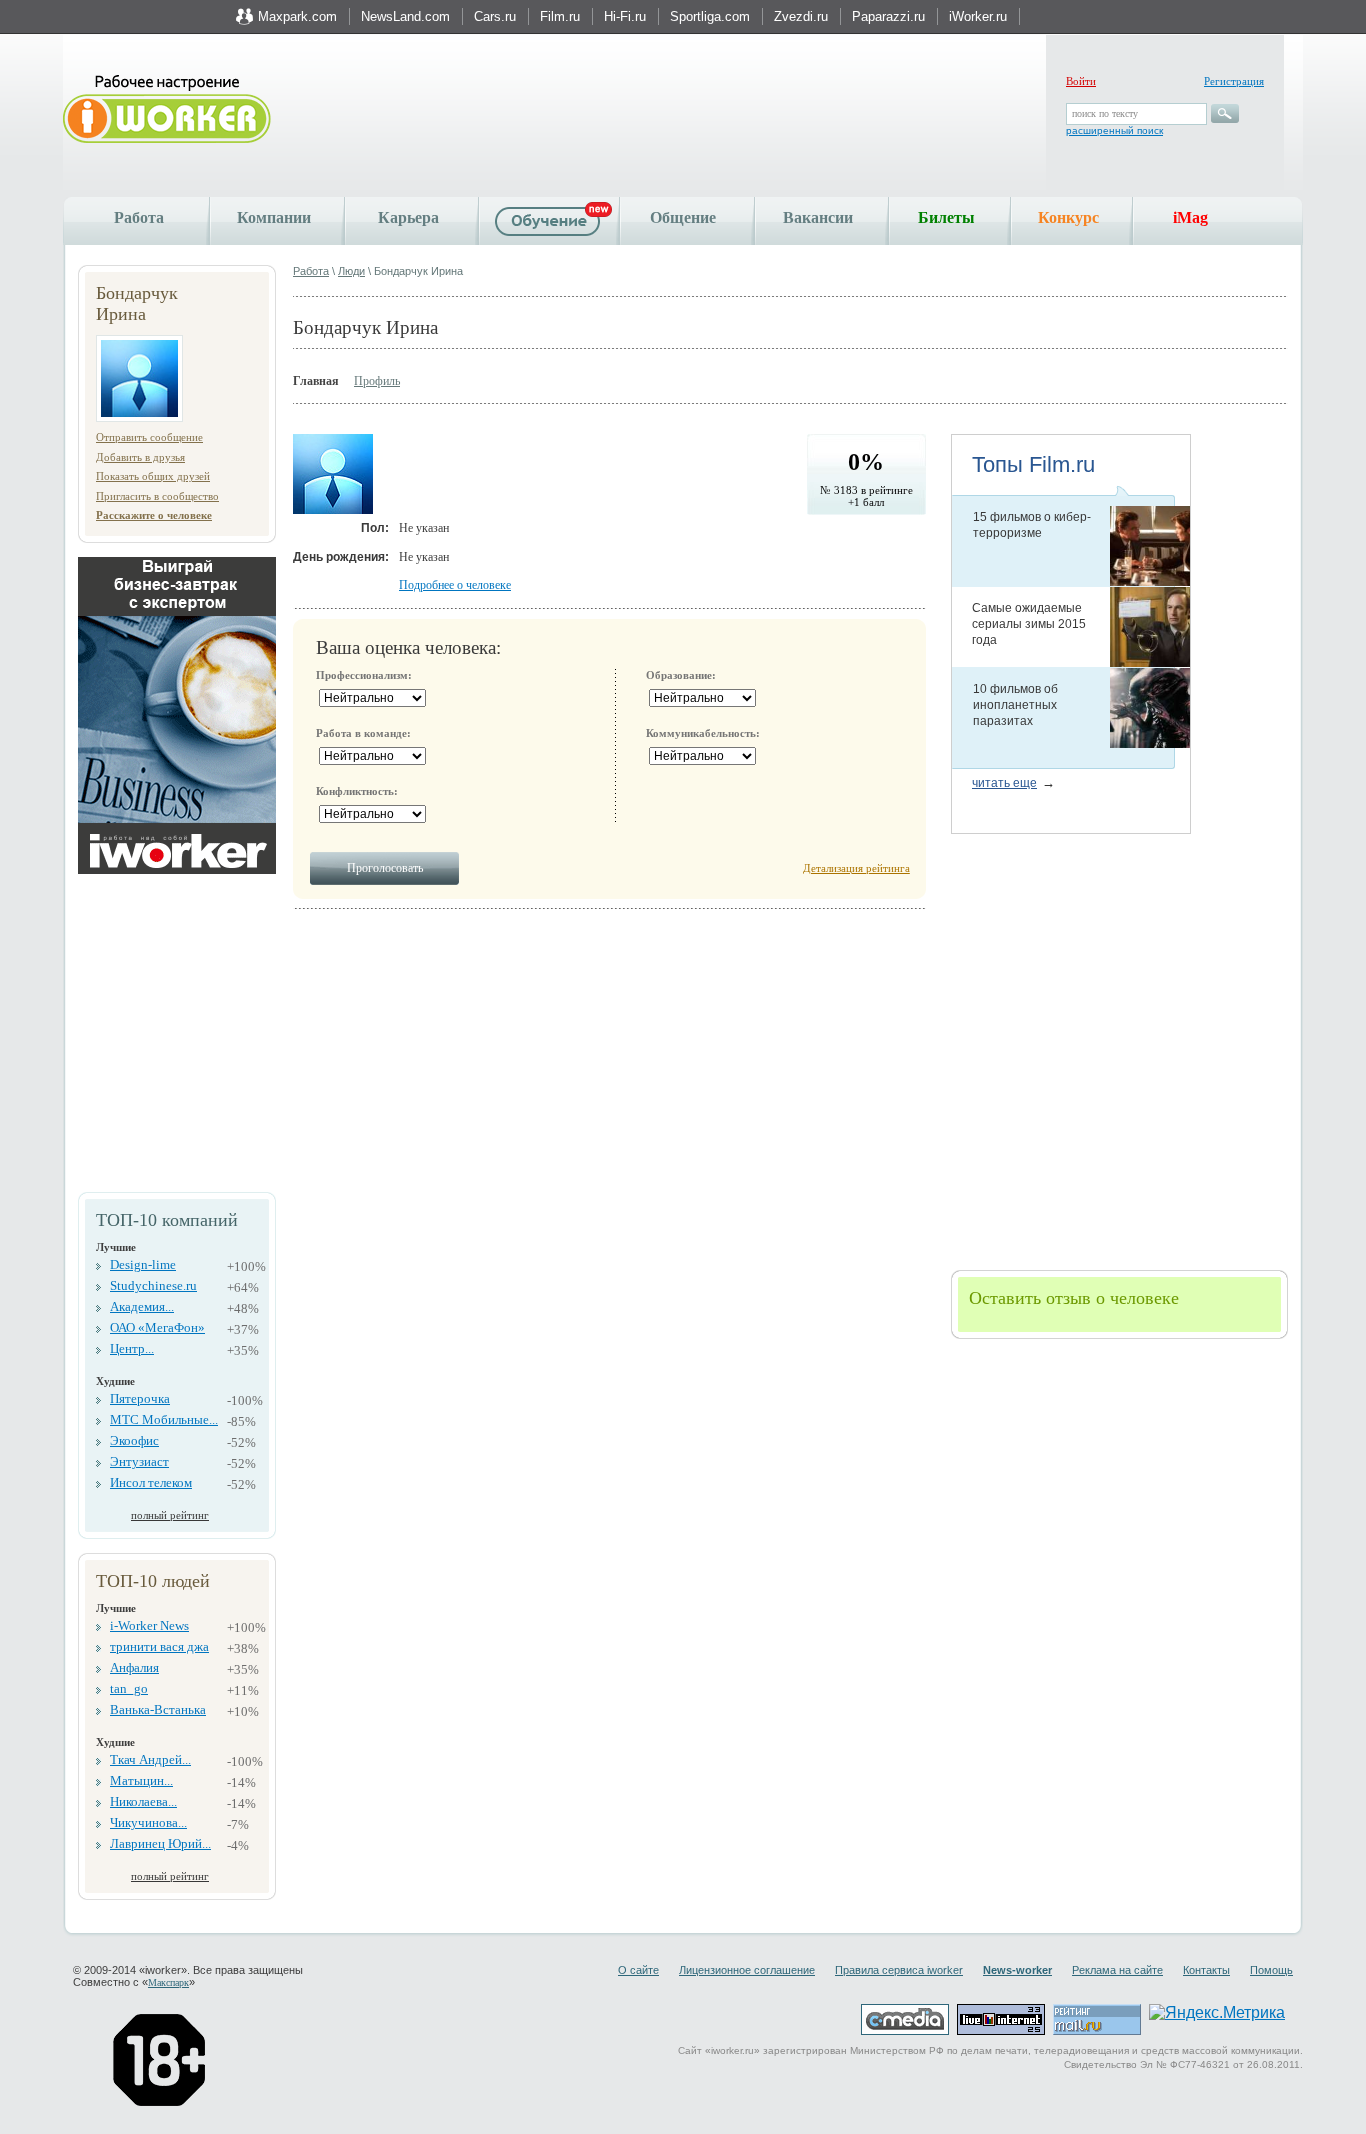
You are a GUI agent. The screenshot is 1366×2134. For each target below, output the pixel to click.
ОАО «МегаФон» (157, 1327)
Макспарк (168, 1982)
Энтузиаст (139, 1461)
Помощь (1271, 1970)
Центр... (132, 1348)
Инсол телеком (151, 1482)
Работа (139, 217)
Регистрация (1234, 81)
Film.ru (560, 16)
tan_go (129, 1688)
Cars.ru (495, 16)
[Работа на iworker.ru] (167, 110)
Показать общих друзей (153, 476)
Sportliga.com (710, 16)
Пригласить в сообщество (157, 496)
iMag (1190, 217)
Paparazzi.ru (888, 16)
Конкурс (1068, 217)
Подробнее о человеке (455, 585)
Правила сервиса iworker (899, 1970)
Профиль (377, 381)
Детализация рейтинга (856, 868)
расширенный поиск (1114, 130)
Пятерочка (140, 1398)
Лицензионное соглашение (747, 1970)
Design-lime (143, 1264)
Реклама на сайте (1117, 1970)
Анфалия (134, 1667)
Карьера (408, 217)
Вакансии (818, 217)
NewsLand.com (405, 16)
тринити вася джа (159, 1646)
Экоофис (134, 1440)
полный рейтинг (170, 1515)
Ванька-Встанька (158, 1709)
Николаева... (143, 1801)
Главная (316, 381)
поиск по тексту (1105, 113)
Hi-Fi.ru (625, 16)
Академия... (142, 1306)
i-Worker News (149, 1625)
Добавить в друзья (140, 457)
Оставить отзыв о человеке (1074, 1298)
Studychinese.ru (153, 1285)
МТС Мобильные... (164, 1419)
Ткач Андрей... (150, 1759)
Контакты (1206, 1970)
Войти (1081, 81)
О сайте (638, 1970)
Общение (683, 217)
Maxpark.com (297, 16)
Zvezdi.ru (801, 16)
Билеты (946, 217)
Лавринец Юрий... (160, 1843)
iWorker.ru (978, 16)
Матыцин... (141, 1780)
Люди (351, 271)
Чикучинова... (148, 1822)
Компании (274, 217)
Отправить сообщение (149, 437)
